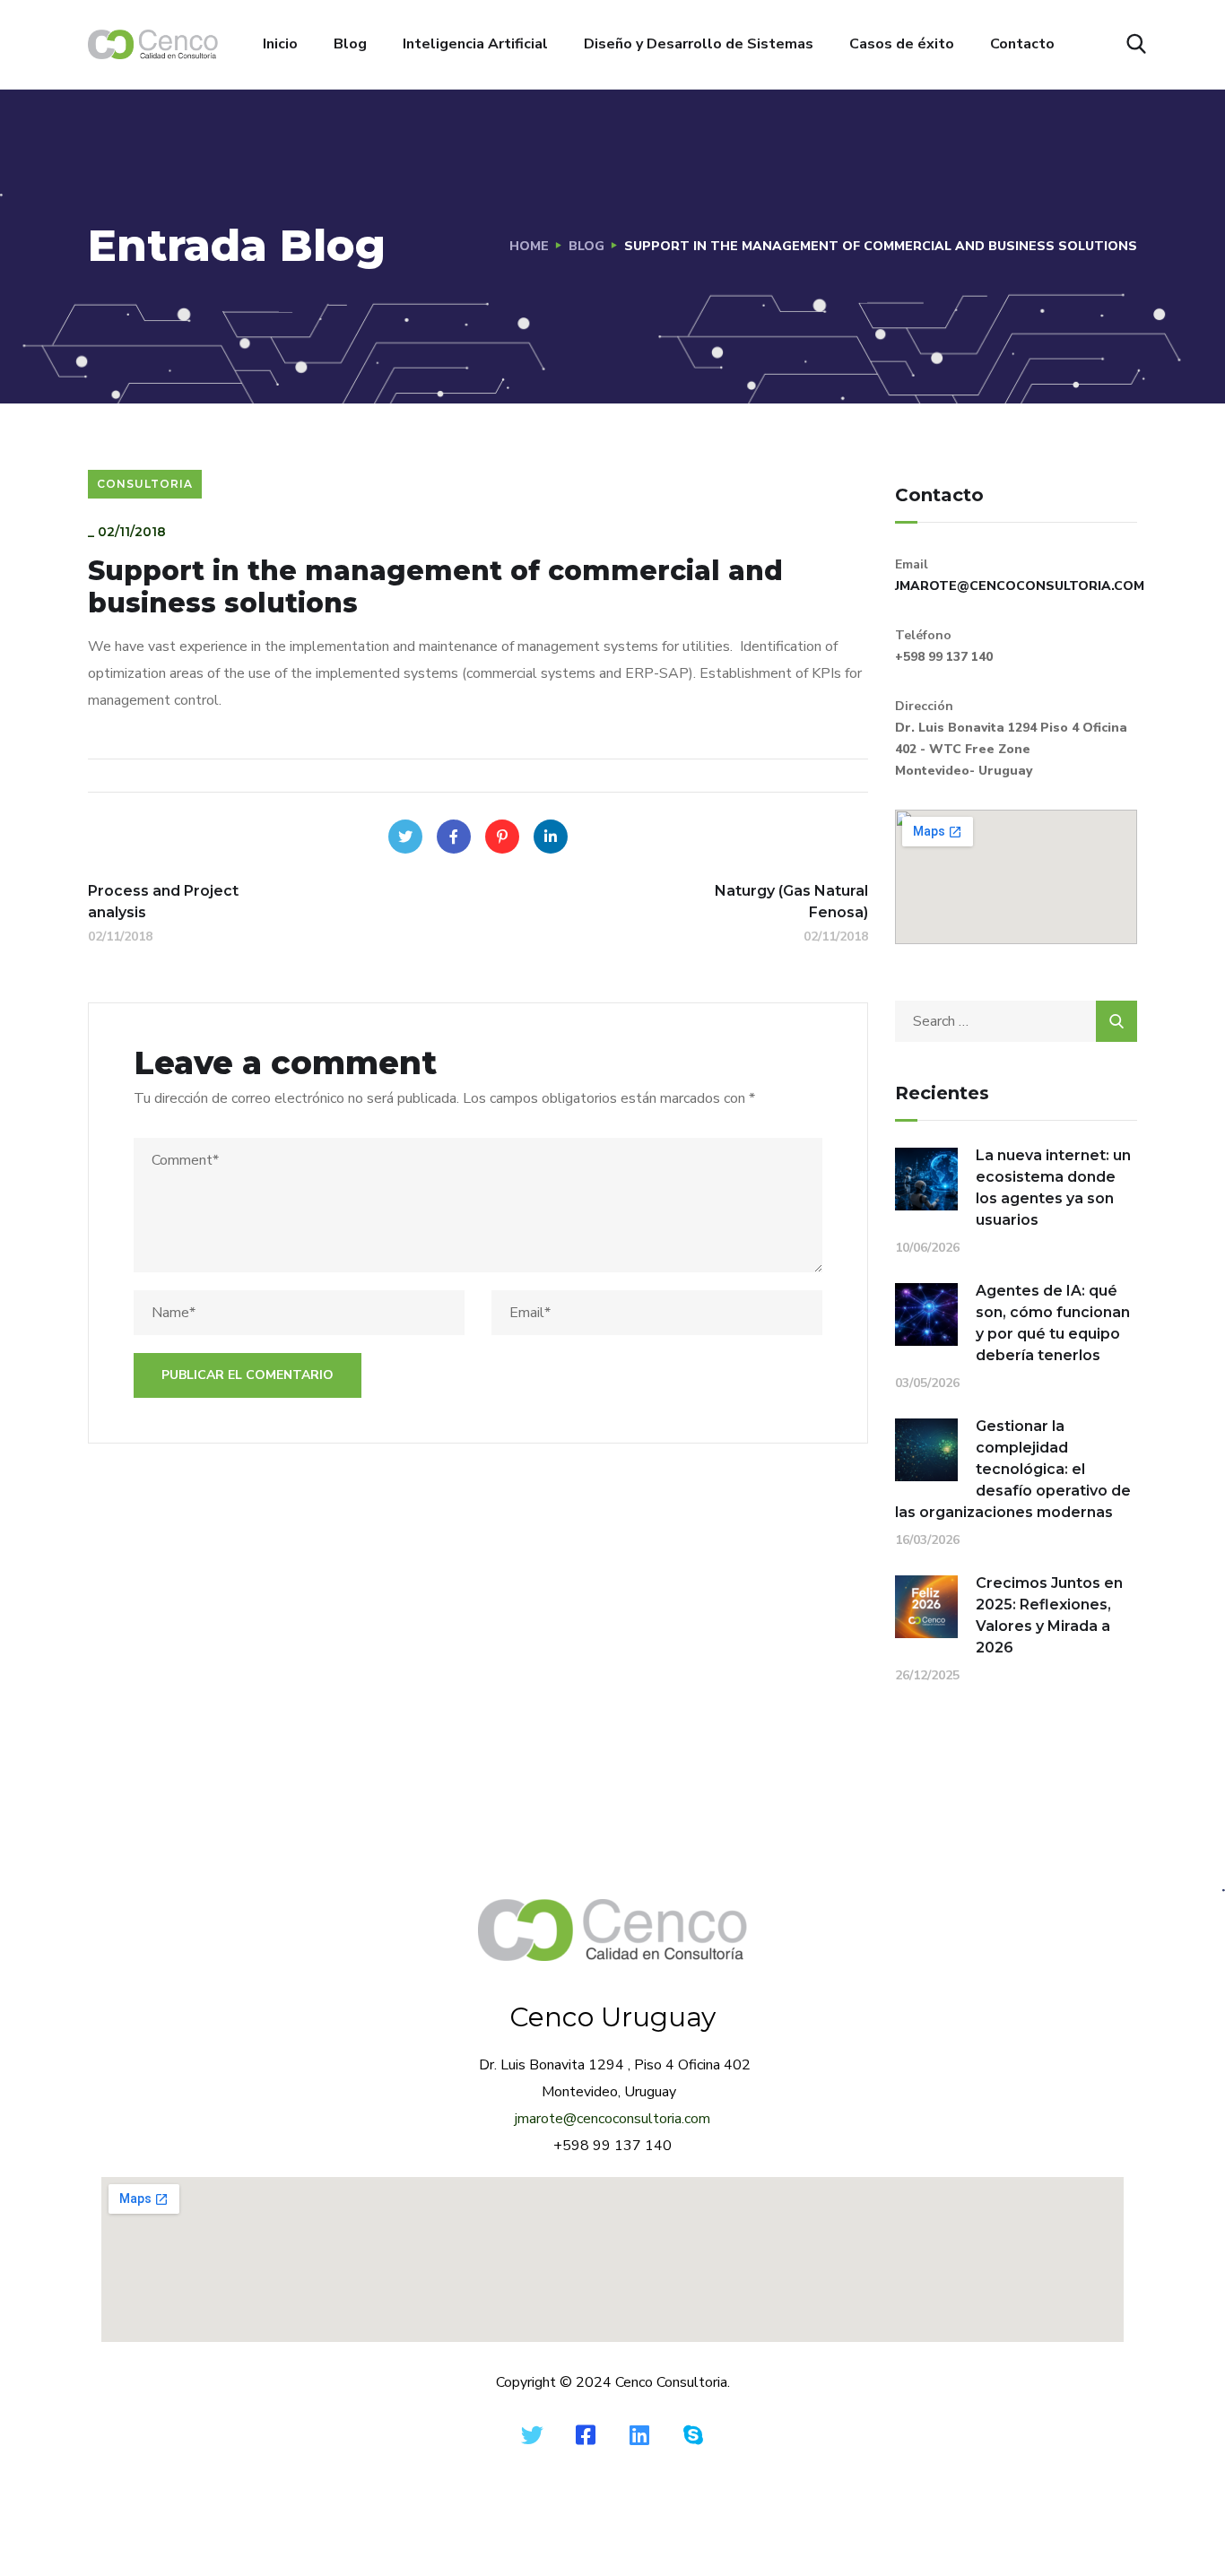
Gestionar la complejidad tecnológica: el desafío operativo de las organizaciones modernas (1013, 1469)
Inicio (280, 44)
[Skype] (693, 2434)
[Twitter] (405, 837)
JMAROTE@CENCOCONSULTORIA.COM (1020, 586)
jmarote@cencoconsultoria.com (612, 2119)
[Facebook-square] (586, 2434)
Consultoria (145, 484)
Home (529, 246)
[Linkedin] (639, 2434)
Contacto (1022, 44)
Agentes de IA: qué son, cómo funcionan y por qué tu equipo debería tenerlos (1053, 1323)
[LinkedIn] (551, 837)
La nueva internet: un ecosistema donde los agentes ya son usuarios (1053, 1188)
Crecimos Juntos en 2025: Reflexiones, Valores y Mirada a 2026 (1049, 1615)
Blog (350, 44)
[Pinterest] (502, 837)
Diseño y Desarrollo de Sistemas (699, 44)
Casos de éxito (902, 44)
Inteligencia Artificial (475, 44)
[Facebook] (454, 837)
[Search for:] (1016, 1021)
